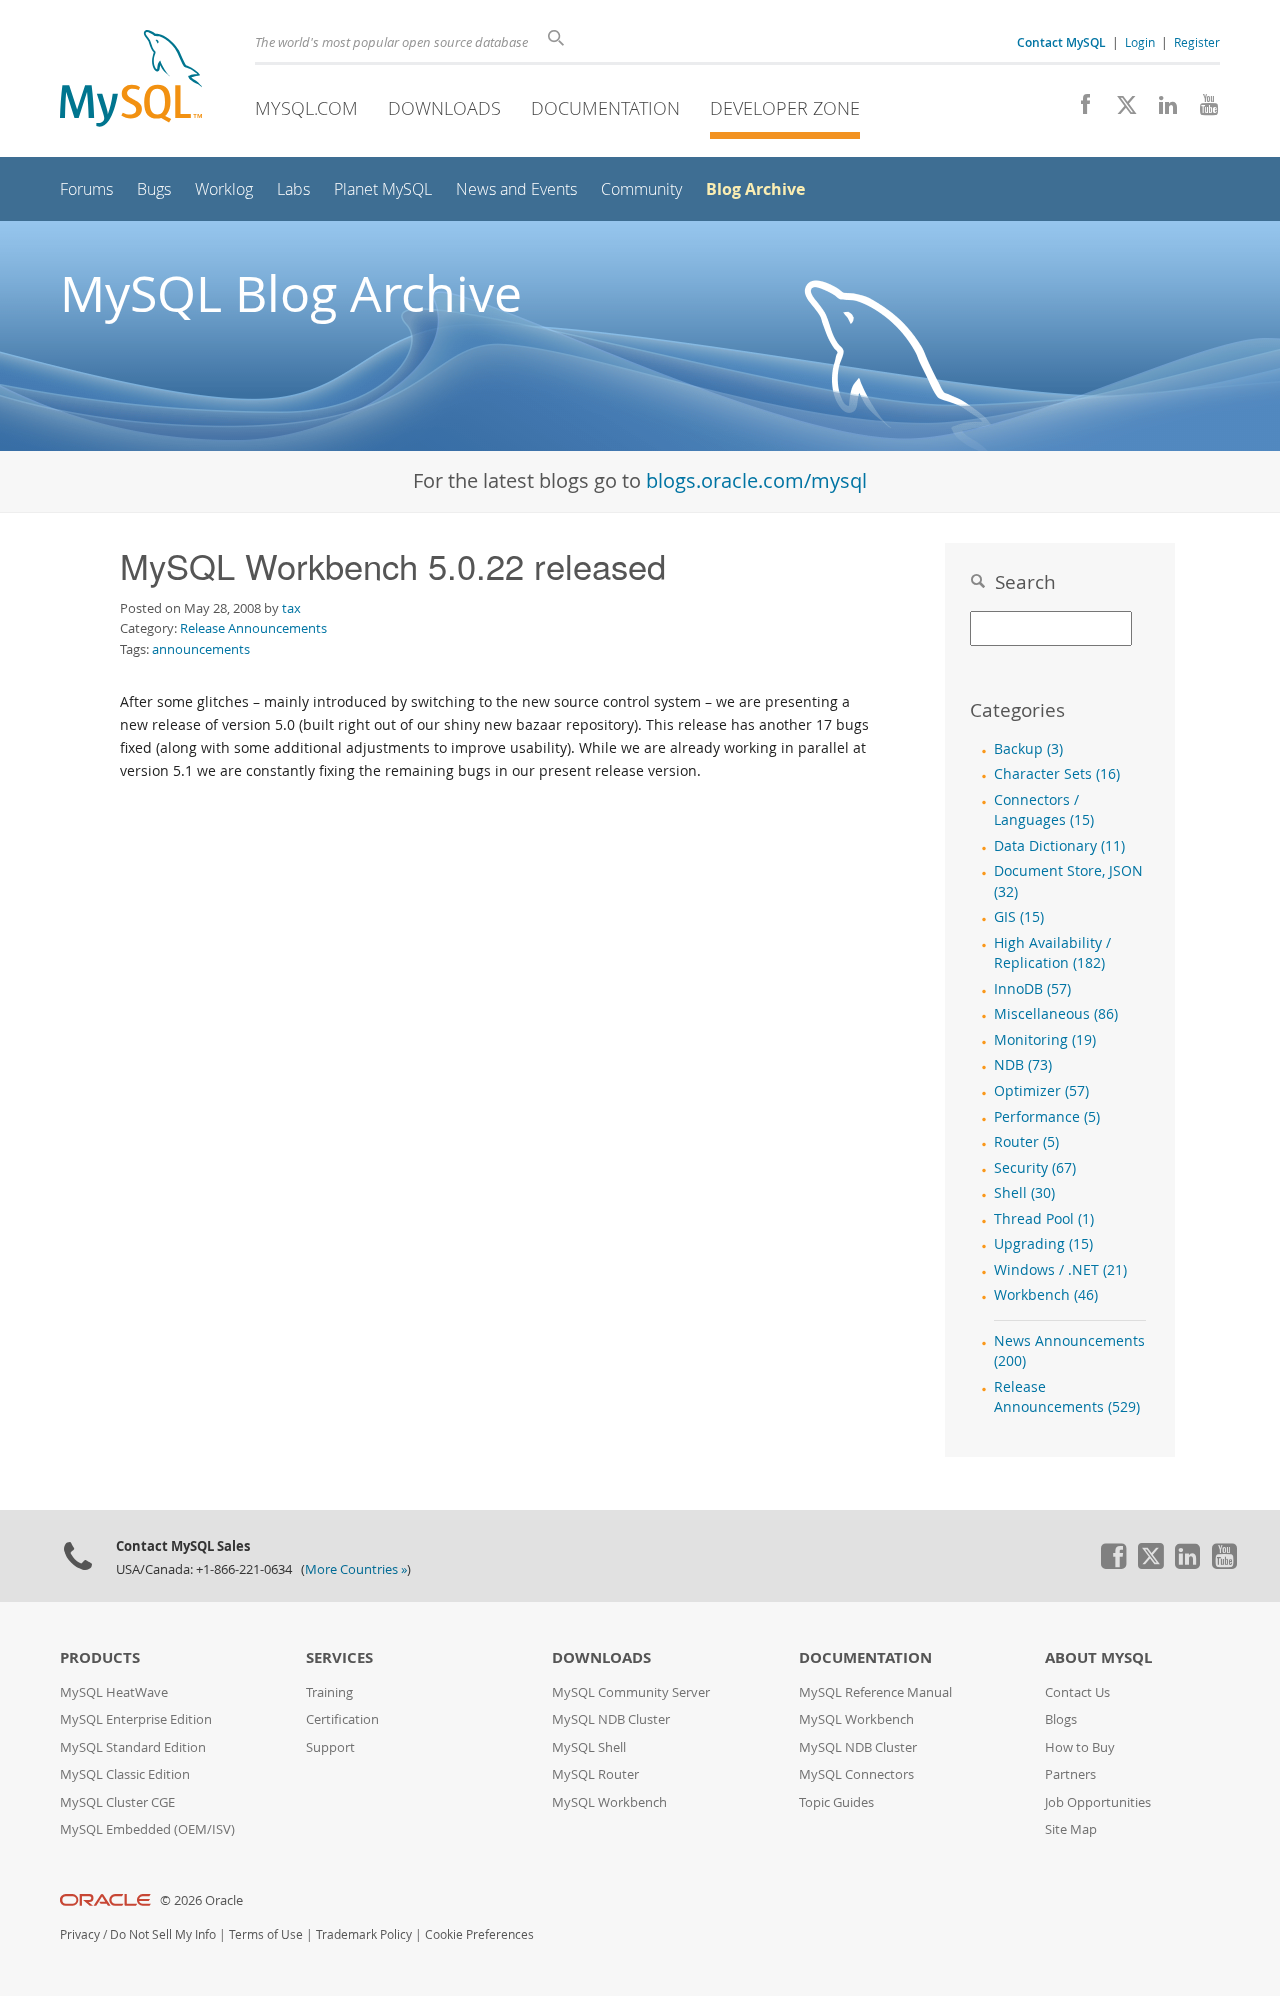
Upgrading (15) (1043, 1244)
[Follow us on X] (1119, 110)
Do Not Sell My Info (163, 1934)
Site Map (1071, 1829)
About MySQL (1098, 1657)
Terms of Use (266, 1934)
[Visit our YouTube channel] (1201, 110)
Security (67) (1035, 1168)
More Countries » (356, 1569)
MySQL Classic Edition (125, 1774)
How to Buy (1080, 1747)
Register (1197, 42)
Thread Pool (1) (1044, 1219)
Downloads (444, 108)
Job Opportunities (1098, 1802)
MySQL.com (306, 108)
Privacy (80, 1934)
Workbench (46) (1046, 1295)
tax (291, 608)
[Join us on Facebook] (1078, 110)
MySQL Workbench (609, 1802)
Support (330, 1747)
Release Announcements (253, 628)
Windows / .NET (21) (1060, 1270)
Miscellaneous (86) (1056, 1014)
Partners (1070, 1774)
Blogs (1061, 1719)
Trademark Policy (364, 1934)
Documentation (605, 108)
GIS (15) (1019, 917)
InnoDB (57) (1032, 989)
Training (329, 1692)
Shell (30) (1024, 1193)
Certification (342, 1719)
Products (100, 1657)
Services (339, 1657)
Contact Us (1077, 1692)
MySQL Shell (589, 1747)
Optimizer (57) (1041, 1091)
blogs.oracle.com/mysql (756, 480)
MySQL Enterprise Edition (136, 1719)
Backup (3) (1028, 749)
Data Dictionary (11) (1059, 846)
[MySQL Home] (131, 80)
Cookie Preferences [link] (479, 1934)
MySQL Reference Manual (875, 1692)
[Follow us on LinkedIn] (1160, 110)
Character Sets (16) (1057, 774)
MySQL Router (595, 1774)
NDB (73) (1023, 1065)
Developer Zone (785, 108)
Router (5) (1026, 1142)
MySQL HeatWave (114, 1692)
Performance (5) (1047, 1117)
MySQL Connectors (856, 1774)
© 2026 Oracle (201, 1900)
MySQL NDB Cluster (611, 1719)
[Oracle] (105, 1900)
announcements (201, 649)
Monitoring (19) (1045, 1040)
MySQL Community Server (631, 1692)
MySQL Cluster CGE (117, 1802)
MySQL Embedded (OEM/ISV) (147, 1829)
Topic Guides (836, 1802)
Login (1140, 42)
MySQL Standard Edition (133, 1747)
